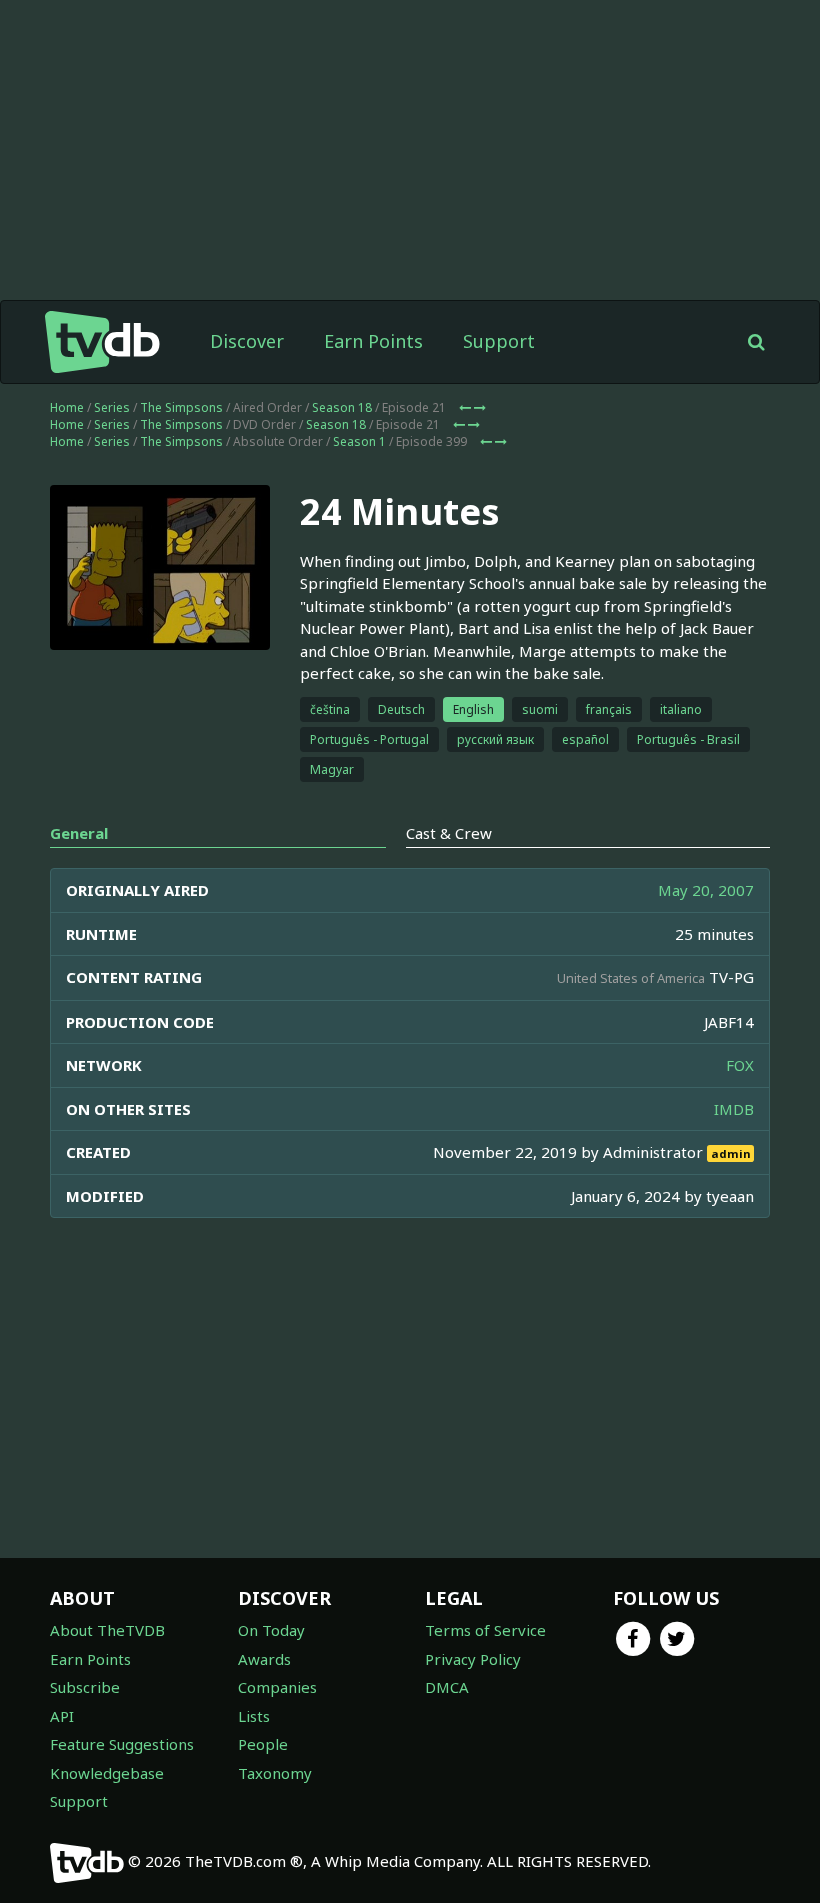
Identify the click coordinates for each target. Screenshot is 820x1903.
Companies (277, 1687)
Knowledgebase (107, 1773)
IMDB (734, 1109)
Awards (264, 1659)
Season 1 (359, 441)
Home (67, 407)
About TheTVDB (107, 1630)
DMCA (447, 1687)
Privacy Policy (473, 1659)
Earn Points (373, 341)
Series (112, 407)
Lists (254, 1716)
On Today (271, 1630)
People (263, 1744)
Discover (247, 341)
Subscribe (85, 1687)
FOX (740, 1065)
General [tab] (79, 833)
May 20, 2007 (706, 890)
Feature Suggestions (122, 1744)
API (62, 1716)
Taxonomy (275, 1773)
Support (499, 341)
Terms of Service (485, 1630)
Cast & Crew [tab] (449, 833)
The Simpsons (181, 407)
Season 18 (342, 407)
